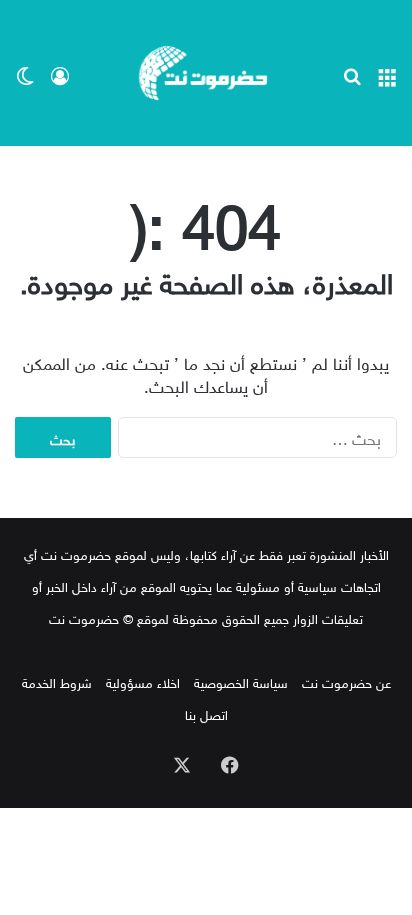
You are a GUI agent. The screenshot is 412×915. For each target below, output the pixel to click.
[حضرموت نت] (206, 73)
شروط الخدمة (57, 681)
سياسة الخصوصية (241, 681)
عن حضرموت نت (346, 681)
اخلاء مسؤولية (143, 681)
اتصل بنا (206, 713)
